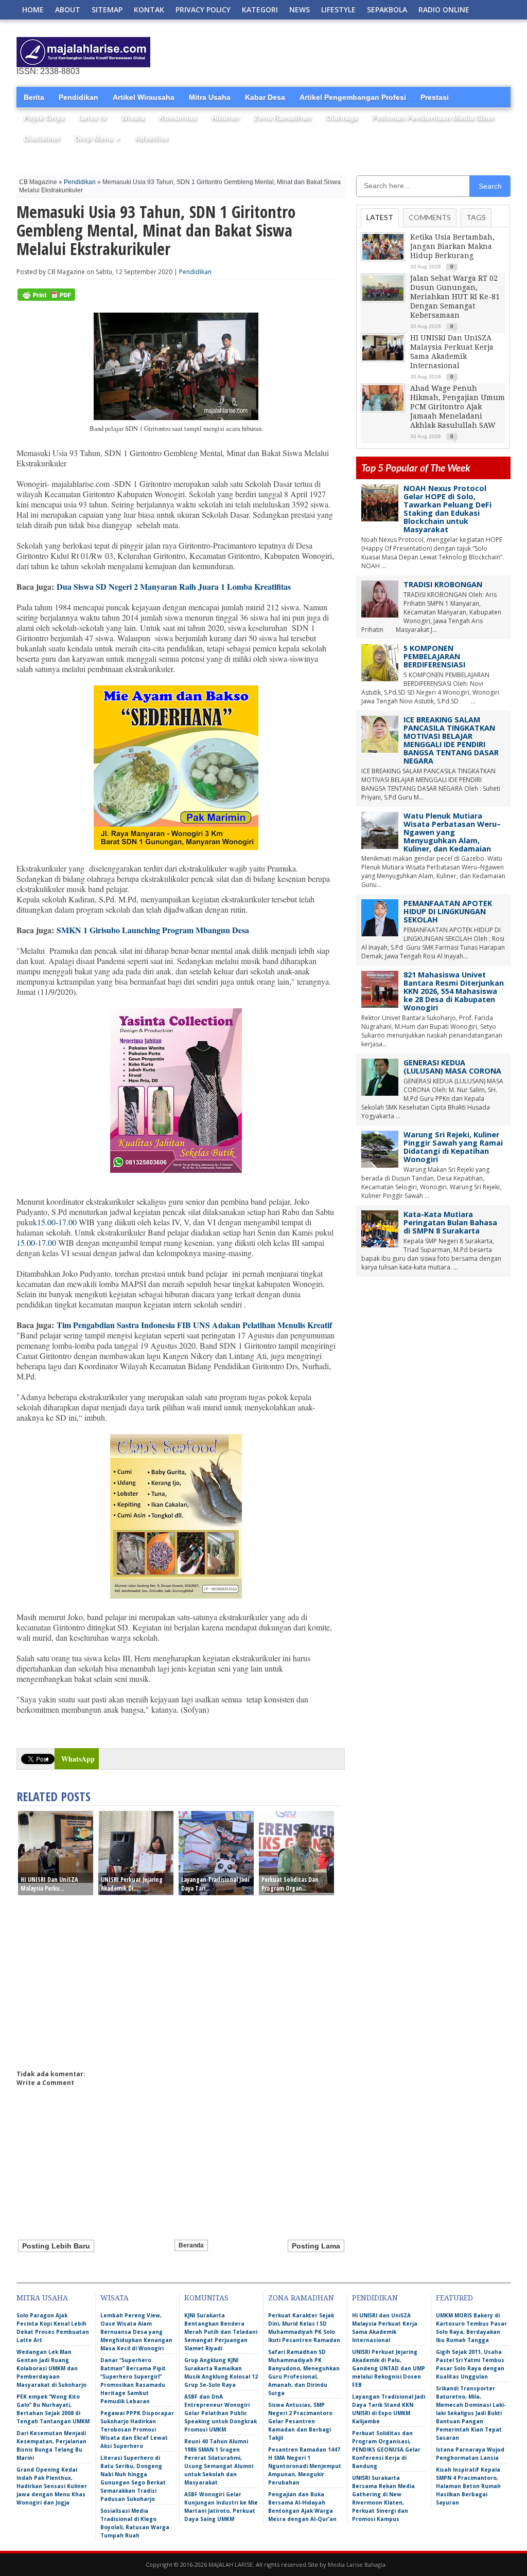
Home (33, 10)
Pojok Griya (44, 118)
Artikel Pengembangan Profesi (353, 97)
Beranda (191, 2245)
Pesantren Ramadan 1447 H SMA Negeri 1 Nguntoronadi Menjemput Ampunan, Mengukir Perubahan (305, 2466)
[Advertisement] (390, 52)
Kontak (149, 10)
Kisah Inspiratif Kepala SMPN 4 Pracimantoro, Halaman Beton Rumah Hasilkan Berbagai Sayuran (468, 2486)
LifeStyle (338, 10)
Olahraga (342, 118)
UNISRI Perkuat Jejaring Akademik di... (132, 1884)
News (300, 10)
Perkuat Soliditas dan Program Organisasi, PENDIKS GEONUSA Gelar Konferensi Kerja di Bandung (386, 2450)
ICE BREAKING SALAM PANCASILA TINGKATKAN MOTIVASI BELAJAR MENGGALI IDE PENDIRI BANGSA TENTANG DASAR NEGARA (451, 740)
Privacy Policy (203, 10)
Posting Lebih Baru (56, 2246)
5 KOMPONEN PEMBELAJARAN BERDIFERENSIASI (434, 656)
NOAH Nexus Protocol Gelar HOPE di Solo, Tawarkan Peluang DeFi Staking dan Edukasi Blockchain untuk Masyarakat (447, 509)
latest (380, 217)
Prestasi (435, 97)
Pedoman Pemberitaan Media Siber (433, 118)
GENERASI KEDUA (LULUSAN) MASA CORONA (452, 1067)
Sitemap (107, 10)
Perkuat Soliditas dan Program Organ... (290, 1884)
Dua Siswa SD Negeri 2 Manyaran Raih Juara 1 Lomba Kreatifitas (174, 586)
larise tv (93, 118)
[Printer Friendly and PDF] (46, 298)
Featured (454, 2298)
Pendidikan (78, 97)
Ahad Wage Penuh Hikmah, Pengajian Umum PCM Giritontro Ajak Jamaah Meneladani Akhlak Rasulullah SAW (458, 407)
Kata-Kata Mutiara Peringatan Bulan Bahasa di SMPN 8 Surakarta (450, 1222)
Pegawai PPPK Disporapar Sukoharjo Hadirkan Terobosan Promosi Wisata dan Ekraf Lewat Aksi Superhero (137, 2429)
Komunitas (178, 118)
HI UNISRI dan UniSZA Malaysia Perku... (49, 1884)
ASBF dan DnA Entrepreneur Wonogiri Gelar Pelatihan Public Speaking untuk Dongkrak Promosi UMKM (221, 2413)
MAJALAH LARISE (231, 2564)
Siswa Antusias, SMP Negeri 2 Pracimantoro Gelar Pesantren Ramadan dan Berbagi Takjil (300, 2421)
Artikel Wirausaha (144, 97)
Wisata (133, 118)
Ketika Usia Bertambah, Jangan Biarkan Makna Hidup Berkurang (452, 246)
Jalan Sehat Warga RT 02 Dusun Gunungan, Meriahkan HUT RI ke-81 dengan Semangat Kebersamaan (455, 297)
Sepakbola (387, 10)
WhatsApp (78, 1759)
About (68, 10)
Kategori (260, 10)
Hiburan (225, 118)
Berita (34, 97)
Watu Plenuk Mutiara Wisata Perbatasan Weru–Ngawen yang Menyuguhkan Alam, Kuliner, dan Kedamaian (452, 832)
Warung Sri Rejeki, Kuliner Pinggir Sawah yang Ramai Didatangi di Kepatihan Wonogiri (453, 1147)
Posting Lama (316, 2246)
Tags (476, 217)
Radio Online (444, 10)
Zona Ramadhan (283, 118)
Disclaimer (42, 138)
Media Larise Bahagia (357, 2564)
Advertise (152, 138)
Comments (430, 217)
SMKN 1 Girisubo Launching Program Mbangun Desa (153, 930)
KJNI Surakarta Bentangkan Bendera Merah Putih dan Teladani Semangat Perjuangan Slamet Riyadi (221, 2332)
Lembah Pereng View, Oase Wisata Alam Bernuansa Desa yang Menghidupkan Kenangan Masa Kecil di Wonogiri (136, 2332)
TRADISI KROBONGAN (443, 584)
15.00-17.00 (57, 1222)
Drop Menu (98, 138)
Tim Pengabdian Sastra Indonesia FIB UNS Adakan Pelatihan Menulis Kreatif (194, 1325)
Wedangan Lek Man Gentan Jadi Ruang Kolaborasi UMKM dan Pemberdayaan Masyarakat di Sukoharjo (51, 2368)
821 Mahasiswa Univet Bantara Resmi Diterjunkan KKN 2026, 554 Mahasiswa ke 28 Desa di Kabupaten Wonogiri (454, 991)
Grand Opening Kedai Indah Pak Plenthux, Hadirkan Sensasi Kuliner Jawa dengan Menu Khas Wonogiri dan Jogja (52, 2486)
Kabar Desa (265, 97)
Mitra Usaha (210, 97)
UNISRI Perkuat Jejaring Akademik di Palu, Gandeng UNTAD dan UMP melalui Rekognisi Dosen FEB (389, 2368)
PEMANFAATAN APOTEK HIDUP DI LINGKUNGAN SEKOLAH (448, 911)
